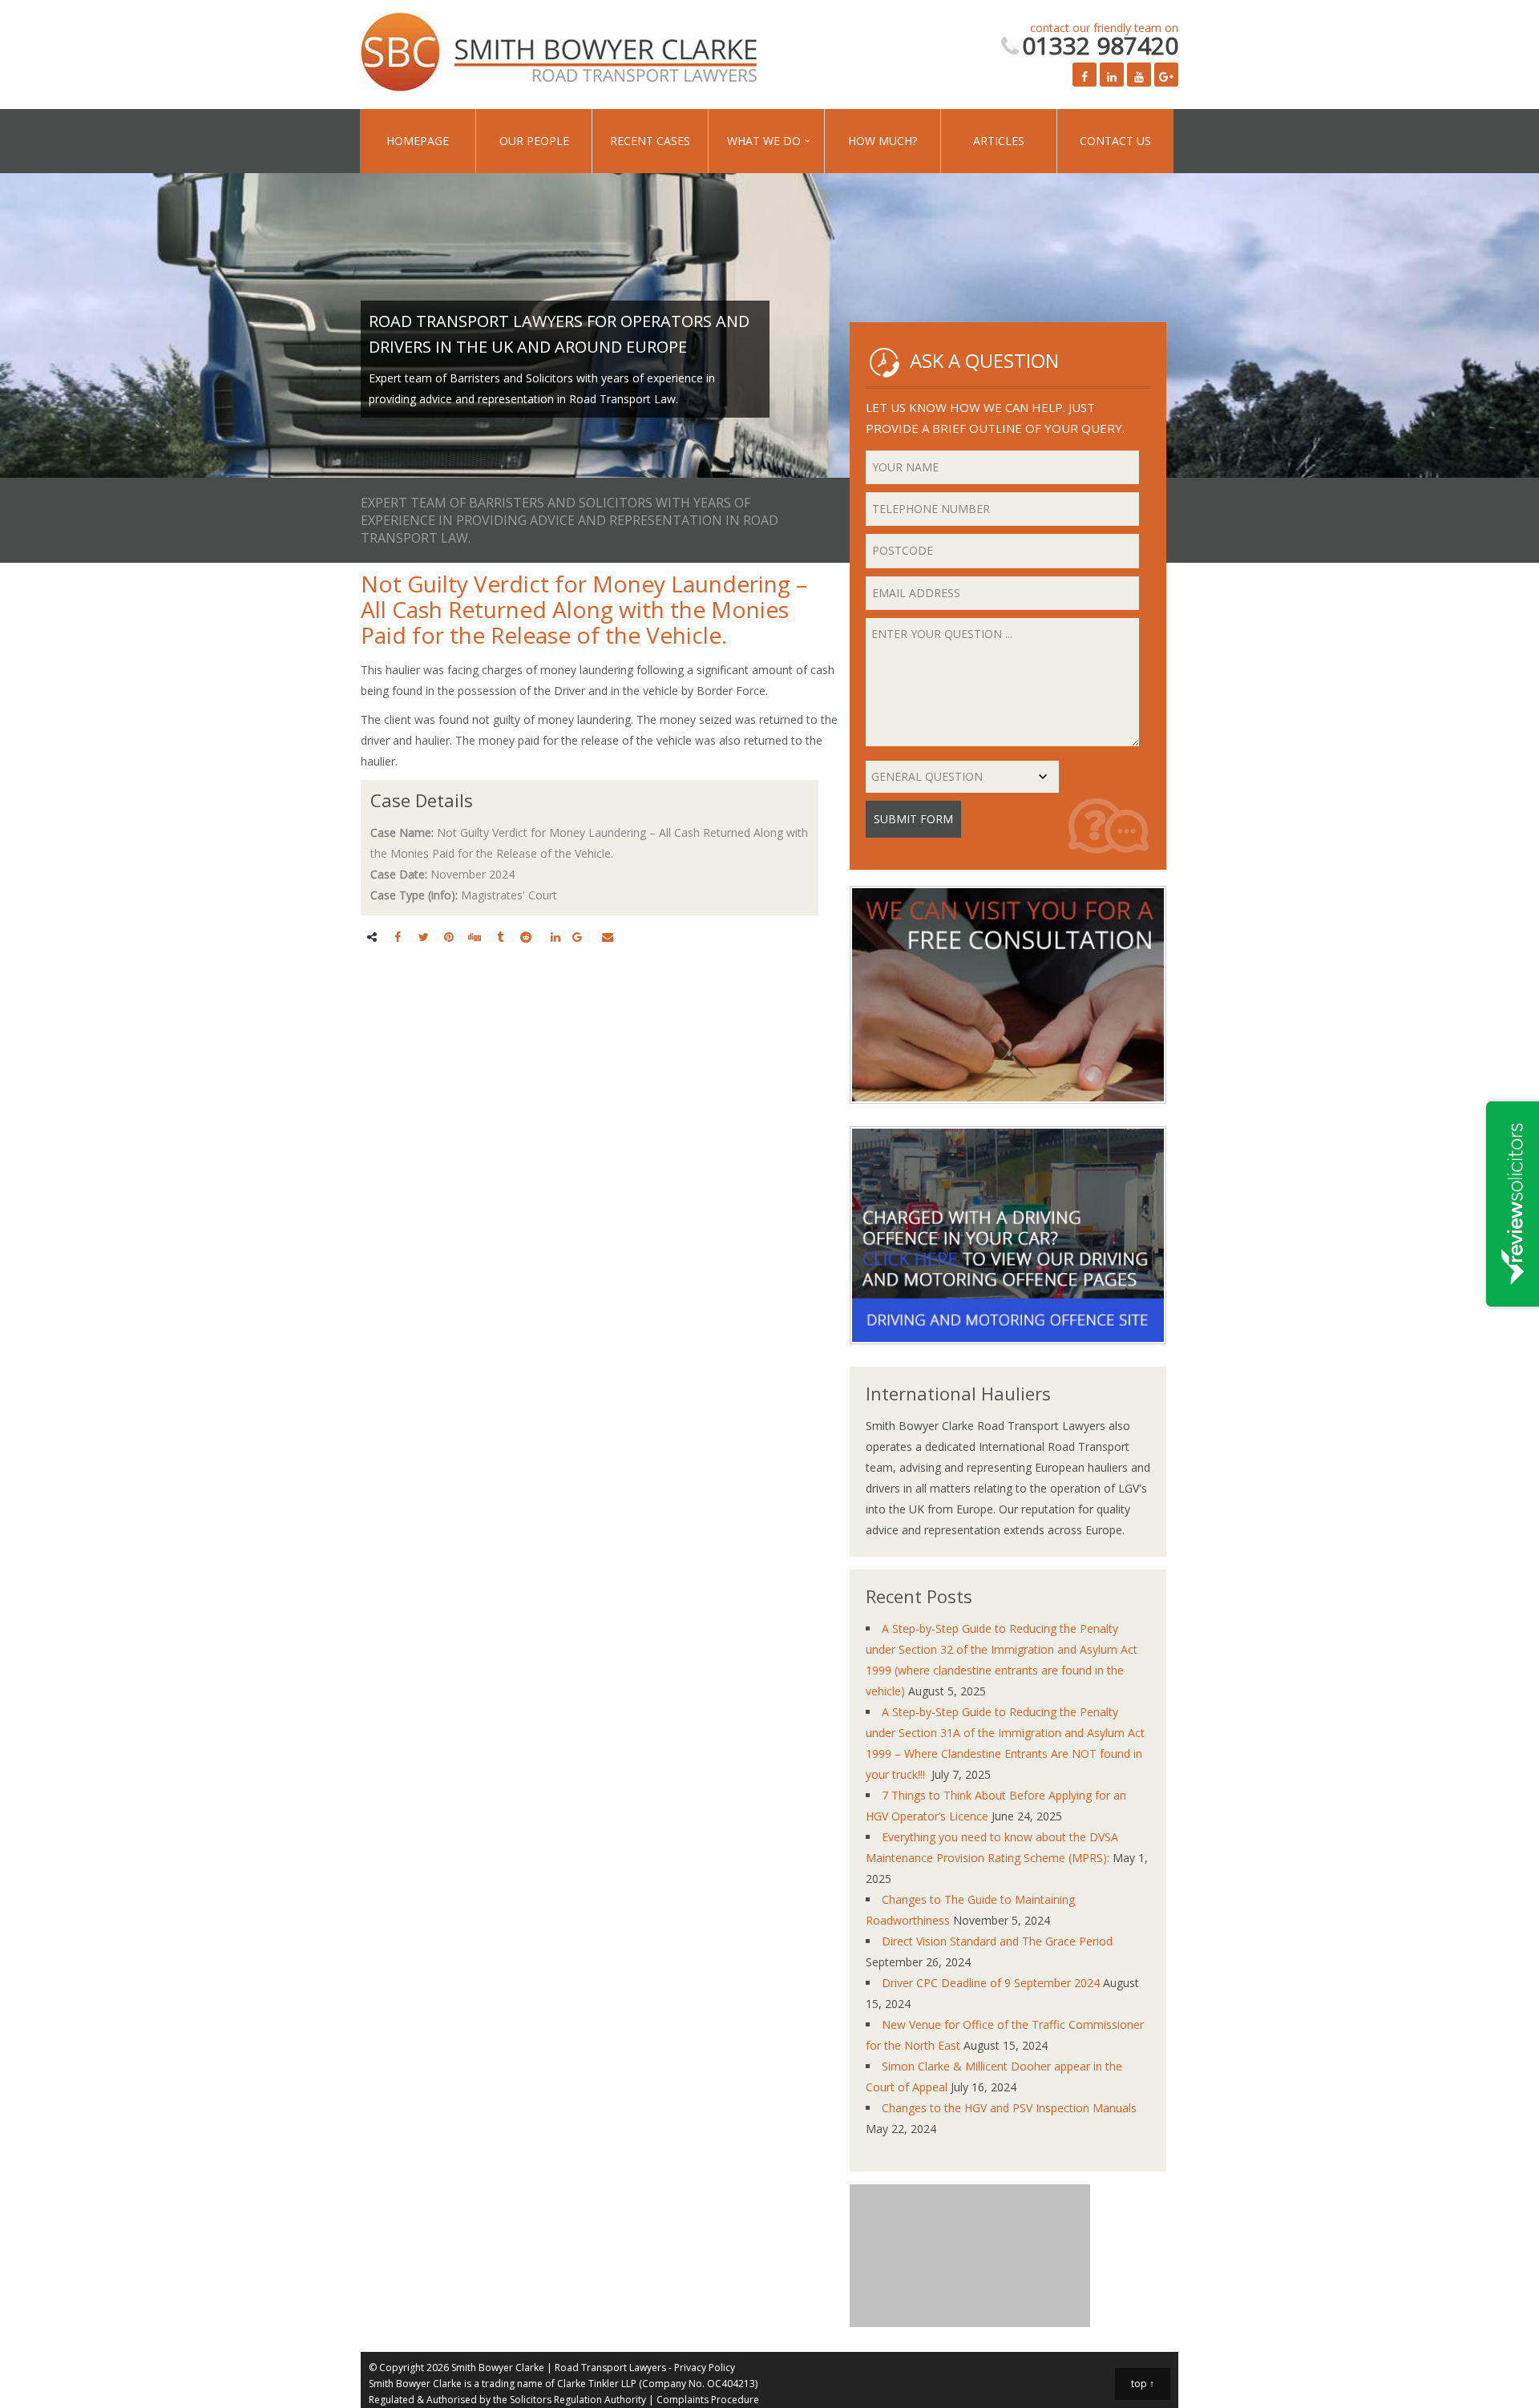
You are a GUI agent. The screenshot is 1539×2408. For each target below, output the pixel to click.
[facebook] (398, 937)
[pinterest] (449, 937)
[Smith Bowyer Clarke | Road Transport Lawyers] (561, 55)
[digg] (475, 937)
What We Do (708, 141)
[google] (577, 937)
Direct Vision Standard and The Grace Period (997, 1941)
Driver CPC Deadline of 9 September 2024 (991, 1983)
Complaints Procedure (708, 2400)
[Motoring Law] (1008, 1356)
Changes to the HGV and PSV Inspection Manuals (1009, 2108)
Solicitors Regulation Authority (578, 2400)
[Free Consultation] (1008, 1115)
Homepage (410, 141)
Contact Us (1011, 141)
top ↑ (1143, 2384)
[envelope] (608, 937)
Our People (510, 141)
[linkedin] (555, 937)
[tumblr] (500, 937)
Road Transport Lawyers (610, 2368)
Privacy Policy (705, 2368)
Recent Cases (610, 141)
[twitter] (424, 937)
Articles (911, 141)
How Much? (810, 141)
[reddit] (526, 937)
